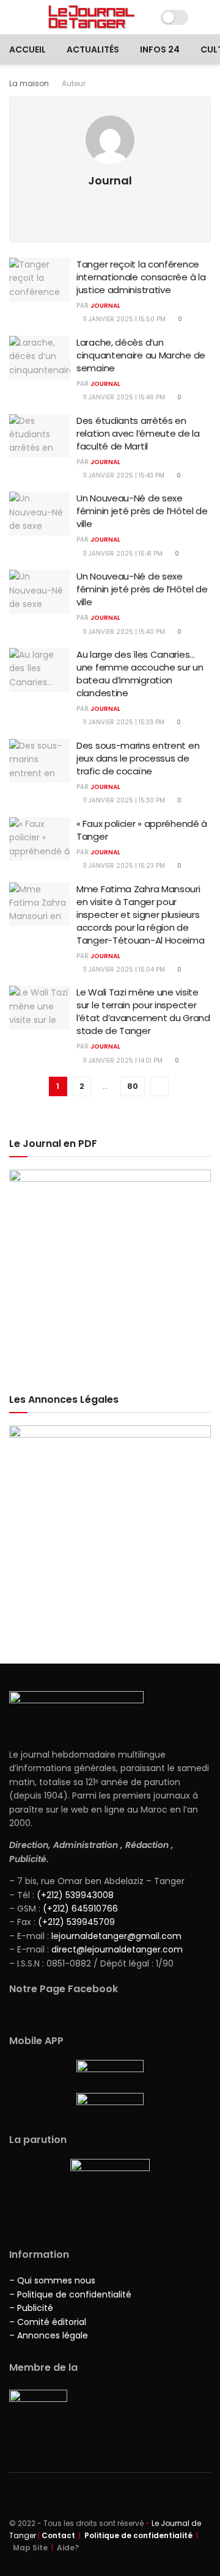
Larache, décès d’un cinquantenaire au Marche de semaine (141, 355)
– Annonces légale (49, 2335)
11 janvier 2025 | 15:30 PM (123, 800)
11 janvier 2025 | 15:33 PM (123, 722)
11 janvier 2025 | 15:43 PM (123, 475)
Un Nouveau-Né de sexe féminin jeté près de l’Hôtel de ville (142, 511)
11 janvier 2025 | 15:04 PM (123, 970)
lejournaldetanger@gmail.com (115, 1936)
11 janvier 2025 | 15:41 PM (122, 554)
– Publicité (31, 2308)
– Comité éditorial (48, 2322)
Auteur (74, 83)
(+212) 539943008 (75, 1895)
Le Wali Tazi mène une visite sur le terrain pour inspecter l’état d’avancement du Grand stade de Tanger (143, 1011)
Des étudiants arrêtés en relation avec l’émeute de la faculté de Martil (138, 433)
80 (133, 1086)
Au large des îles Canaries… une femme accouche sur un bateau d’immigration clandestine (140, 674)
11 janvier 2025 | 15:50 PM (123, 319)
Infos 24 (160, 49)
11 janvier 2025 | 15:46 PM (123, 397)
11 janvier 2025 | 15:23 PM (123, 866)
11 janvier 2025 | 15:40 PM (123, 632)
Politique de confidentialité (138, 2535)
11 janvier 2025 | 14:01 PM (122, 1061)
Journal (105, 306)
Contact (58, 2535)
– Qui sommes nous (52, 2280)
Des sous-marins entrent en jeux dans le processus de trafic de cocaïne (138, 758)
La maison (29, 83)
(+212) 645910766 (80, 1908)
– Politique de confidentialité (70, 2294)
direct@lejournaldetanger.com (117, 1949)
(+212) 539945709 (76, 1922)
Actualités (93, 49)
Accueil (28, 49)
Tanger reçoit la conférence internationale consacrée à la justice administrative (141, 277)
